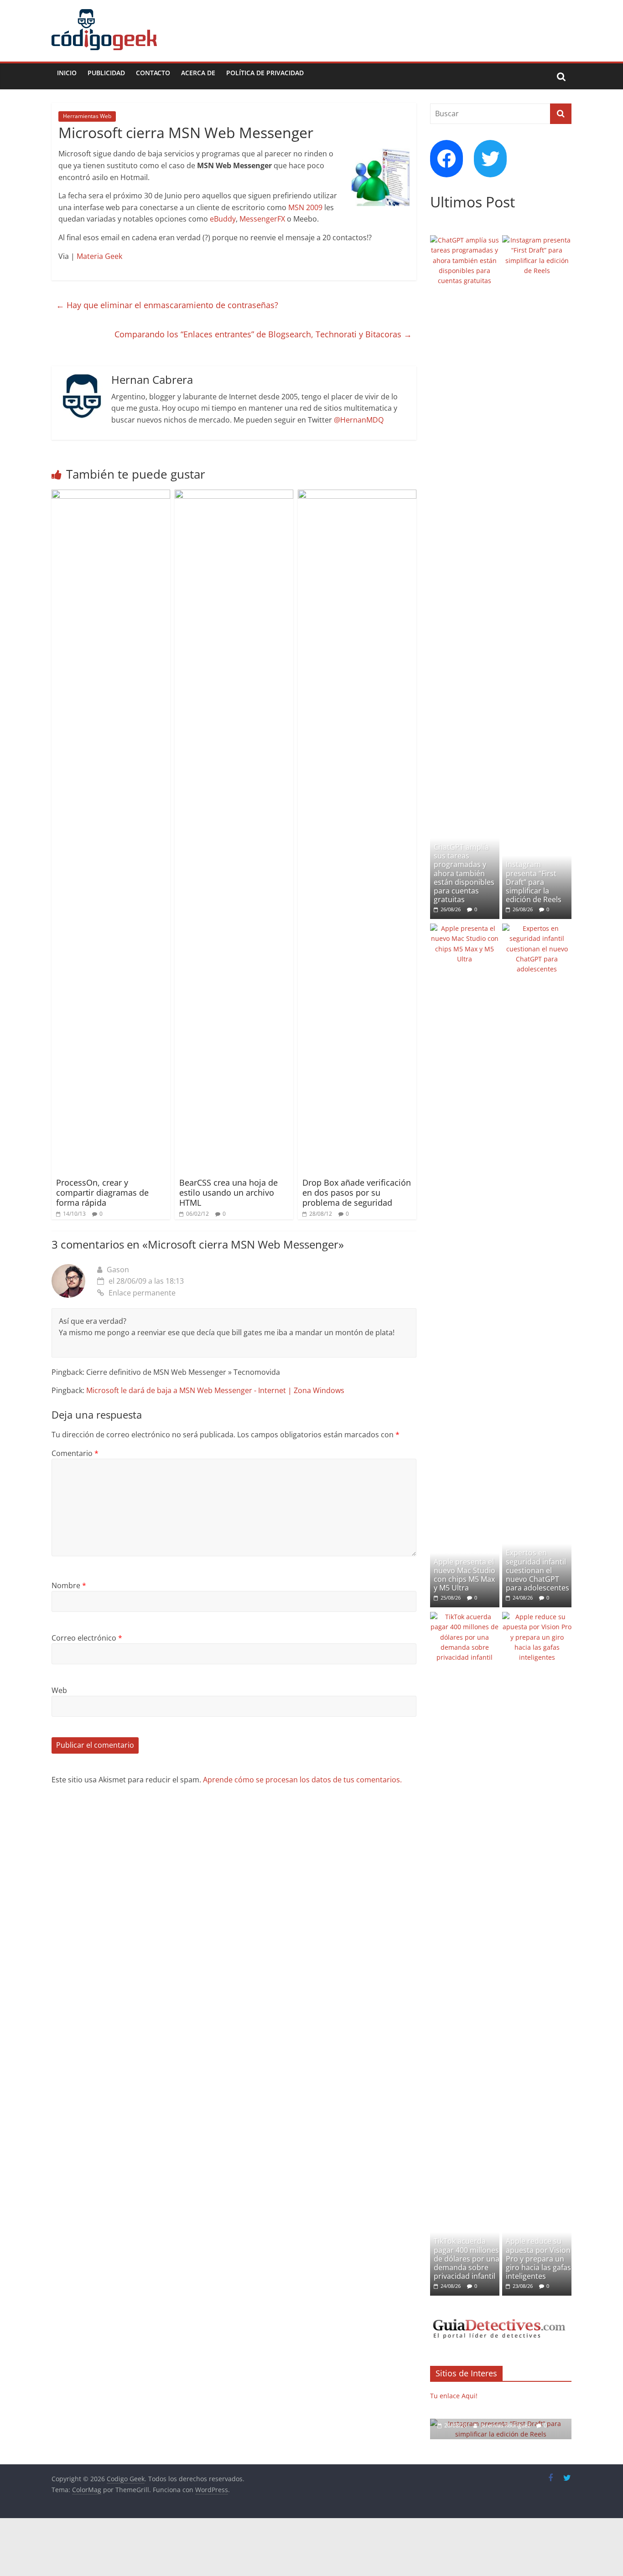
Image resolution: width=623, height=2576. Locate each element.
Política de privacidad (265, 73)
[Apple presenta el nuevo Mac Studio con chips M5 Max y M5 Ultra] (465, 928)
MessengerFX (262, 219)
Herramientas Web (87, 116)
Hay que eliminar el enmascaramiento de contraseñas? (167, 305)
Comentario (75, 1453)
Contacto (153, 73)
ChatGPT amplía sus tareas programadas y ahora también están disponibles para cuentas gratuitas (464, 873)
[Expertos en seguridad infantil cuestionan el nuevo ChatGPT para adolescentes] (537, 928)
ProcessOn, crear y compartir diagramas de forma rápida (102, 1192)
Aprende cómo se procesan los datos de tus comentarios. (302, 1780)
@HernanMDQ (359, 420)
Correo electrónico (87, 1638)
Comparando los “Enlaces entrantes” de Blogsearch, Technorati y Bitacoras (263, 334)
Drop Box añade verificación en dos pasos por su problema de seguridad (357, 1192)
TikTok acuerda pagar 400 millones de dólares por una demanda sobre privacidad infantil (467, 2259)
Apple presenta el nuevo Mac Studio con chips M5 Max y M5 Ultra (465, 1575)
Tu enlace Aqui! (454, 2396)
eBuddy (223, 219)
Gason (118, 1270)
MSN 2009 (305, 207)
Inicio (67, 73)
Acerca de (198, 73)
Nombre (69, 1585)
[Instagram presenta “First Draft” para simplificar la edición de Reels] (537, 240)
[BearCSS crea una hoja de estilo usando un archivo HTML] (234, 495)
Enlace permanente (142, 1293)
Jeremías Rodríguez (506, 2425)
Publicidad (106, 73)
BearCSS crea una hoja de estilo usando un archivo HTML (228, 1192)
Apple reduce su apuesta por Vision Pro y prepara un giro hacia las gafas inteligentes (538, 2259)
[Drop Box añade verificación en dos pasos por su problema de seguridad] (357, 495)
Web (59, 1690)
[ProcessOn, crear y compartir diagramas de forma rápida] (111, 495)
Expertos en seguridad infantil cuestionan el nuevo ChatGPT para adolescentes (537, 1570)
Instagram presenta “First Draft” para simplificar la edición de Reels (534, 882)
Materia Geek (99, 256)
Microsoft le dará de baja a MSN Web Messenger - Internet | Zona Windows (215, 1390)
